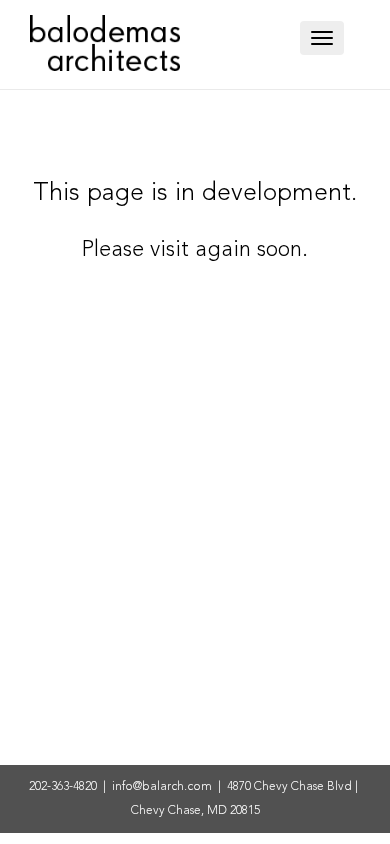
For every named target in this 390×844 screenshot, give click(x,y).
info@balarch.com (162, 787)
